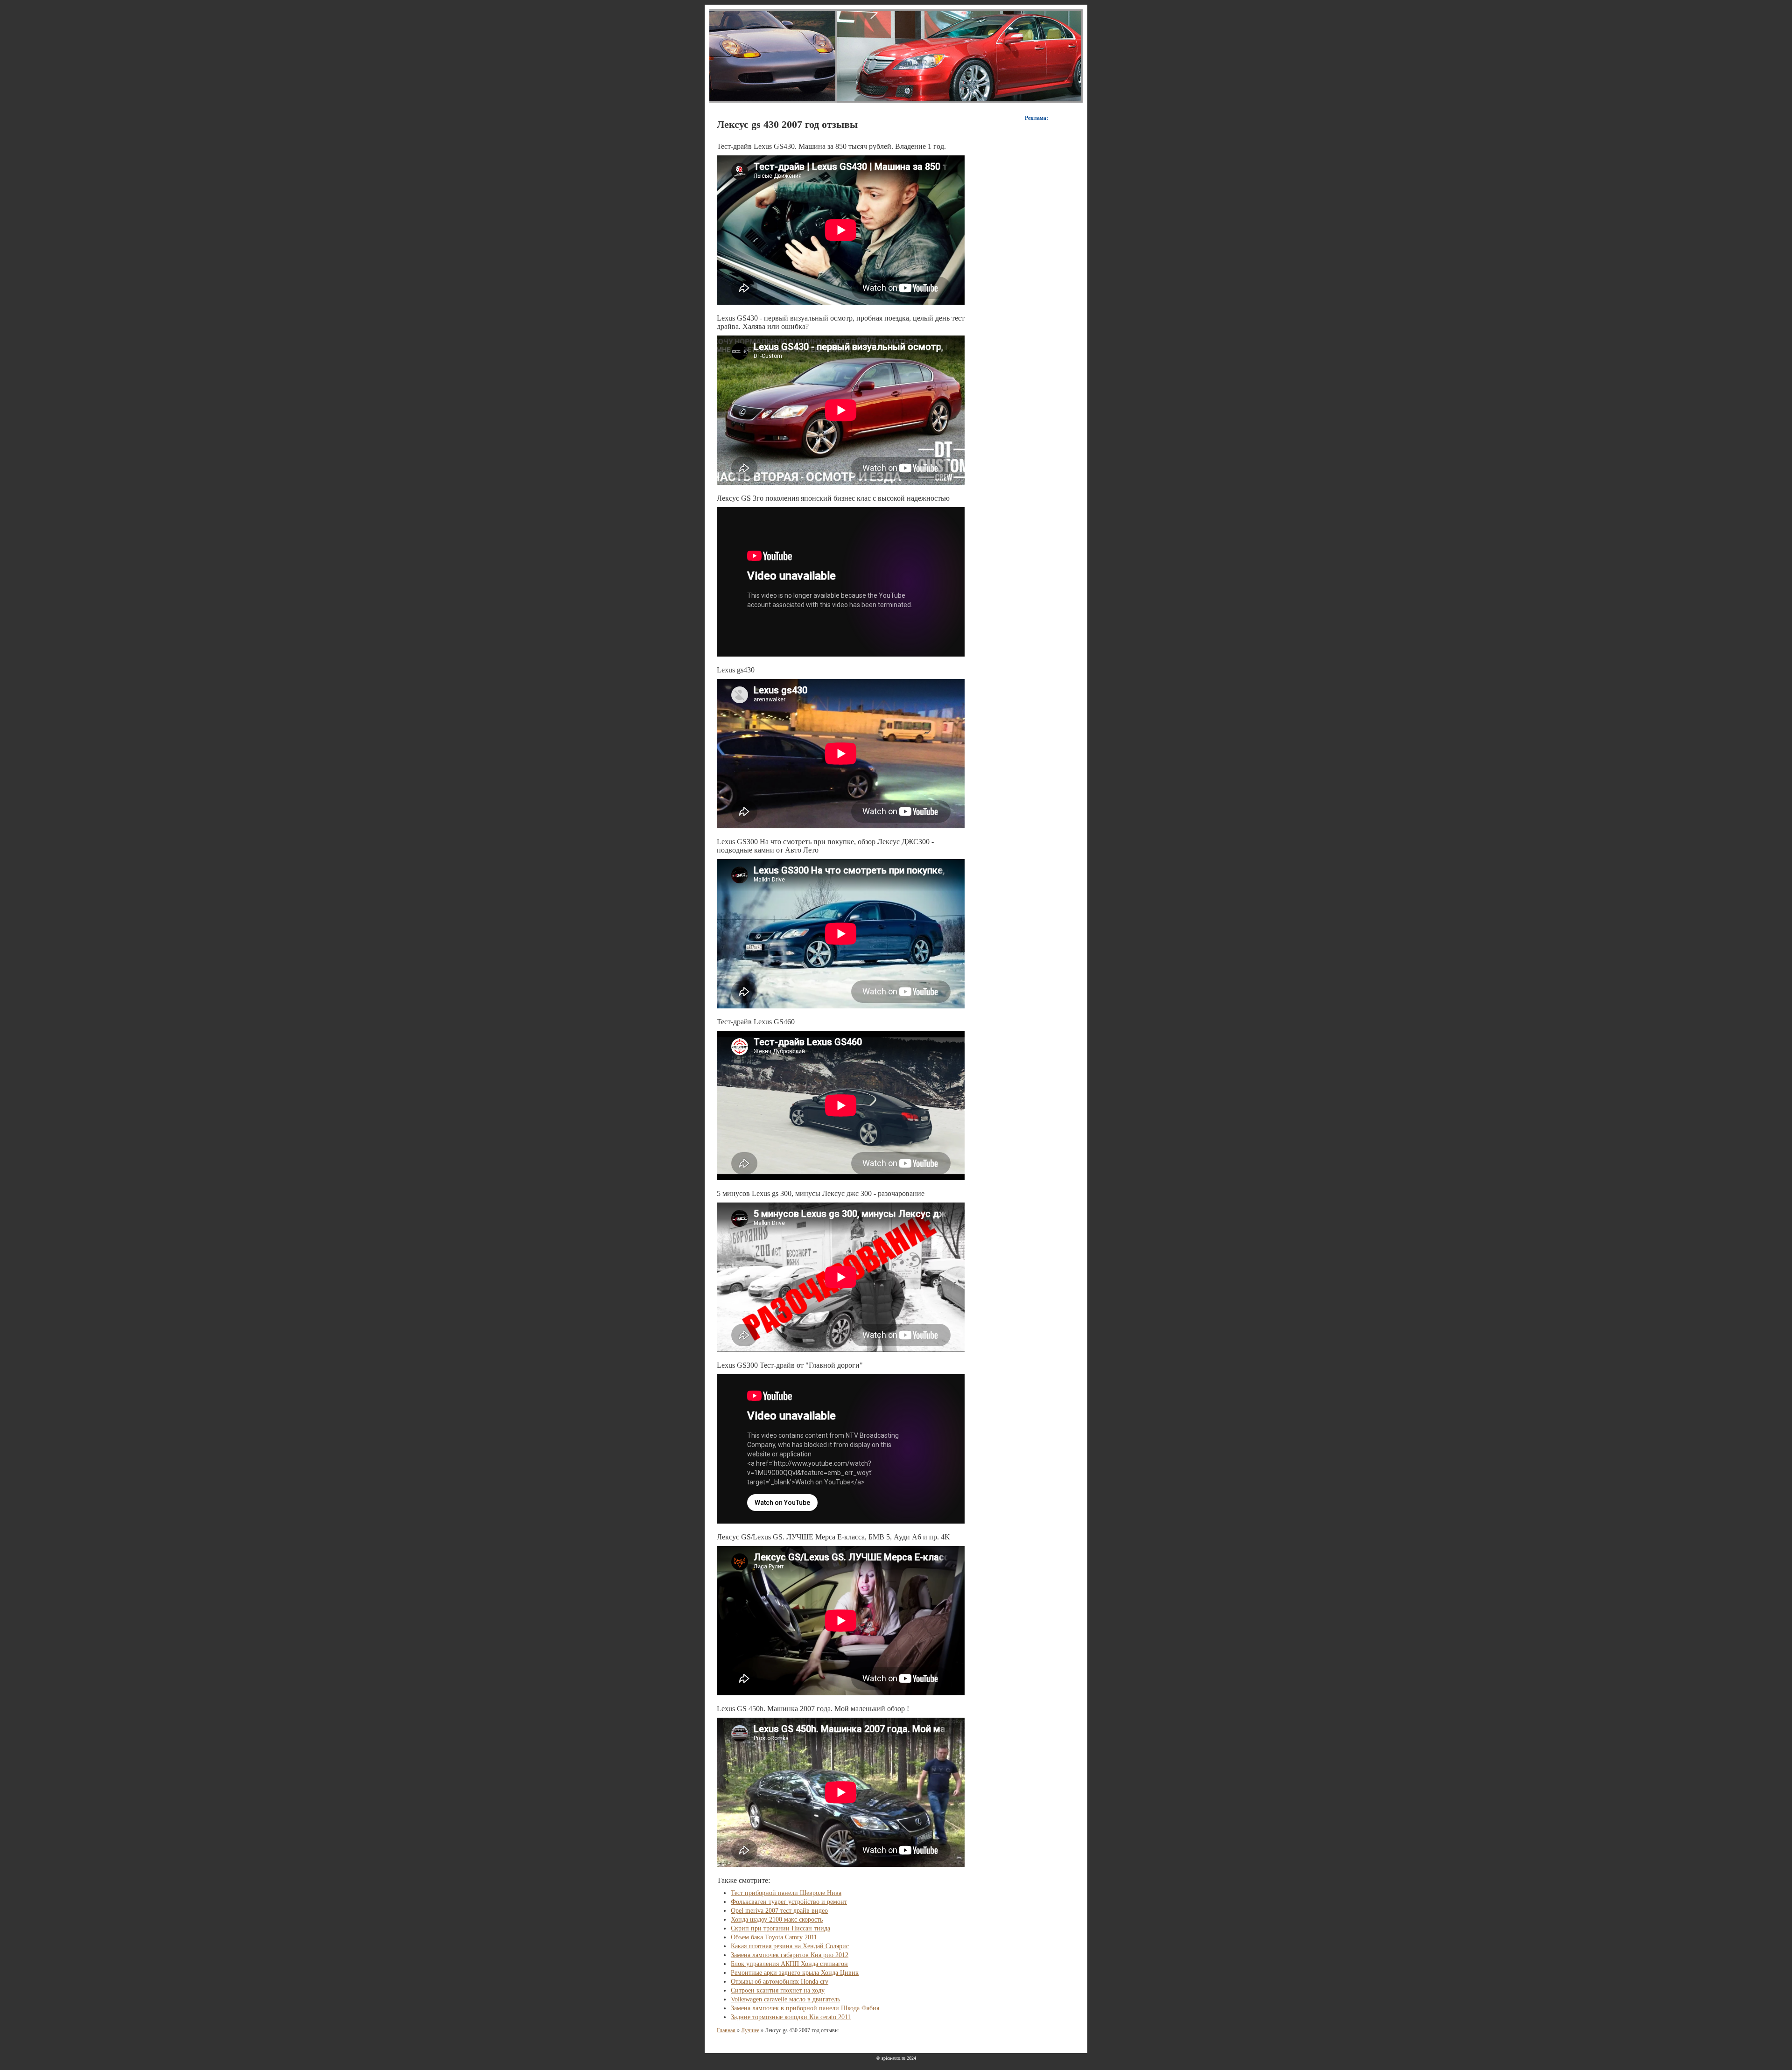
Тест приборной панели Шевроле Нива (786, 1893)
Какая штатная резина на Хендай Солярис (790, 1946)
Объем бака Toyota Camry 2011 (774, 1937)
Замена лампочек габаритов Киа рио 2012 (790, 1955)
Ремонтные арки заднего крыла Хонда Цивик (795, 1973)
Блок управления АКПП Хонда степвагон (789, 1964)
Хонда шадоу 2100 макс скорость (777, 1920)
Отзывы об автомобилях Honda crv (780, 1982)
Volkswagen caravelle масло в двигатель (785, 1999)
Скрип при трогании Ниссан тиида (780, 1928)
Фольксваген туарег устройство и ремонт (789, 1902)
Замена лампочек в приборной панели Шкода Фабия (805, 2008)
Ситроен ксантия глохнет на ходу (778, 1990)
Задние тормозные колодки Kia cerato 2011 (791, 2017)
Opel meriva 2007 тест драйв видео (779, 1911)
